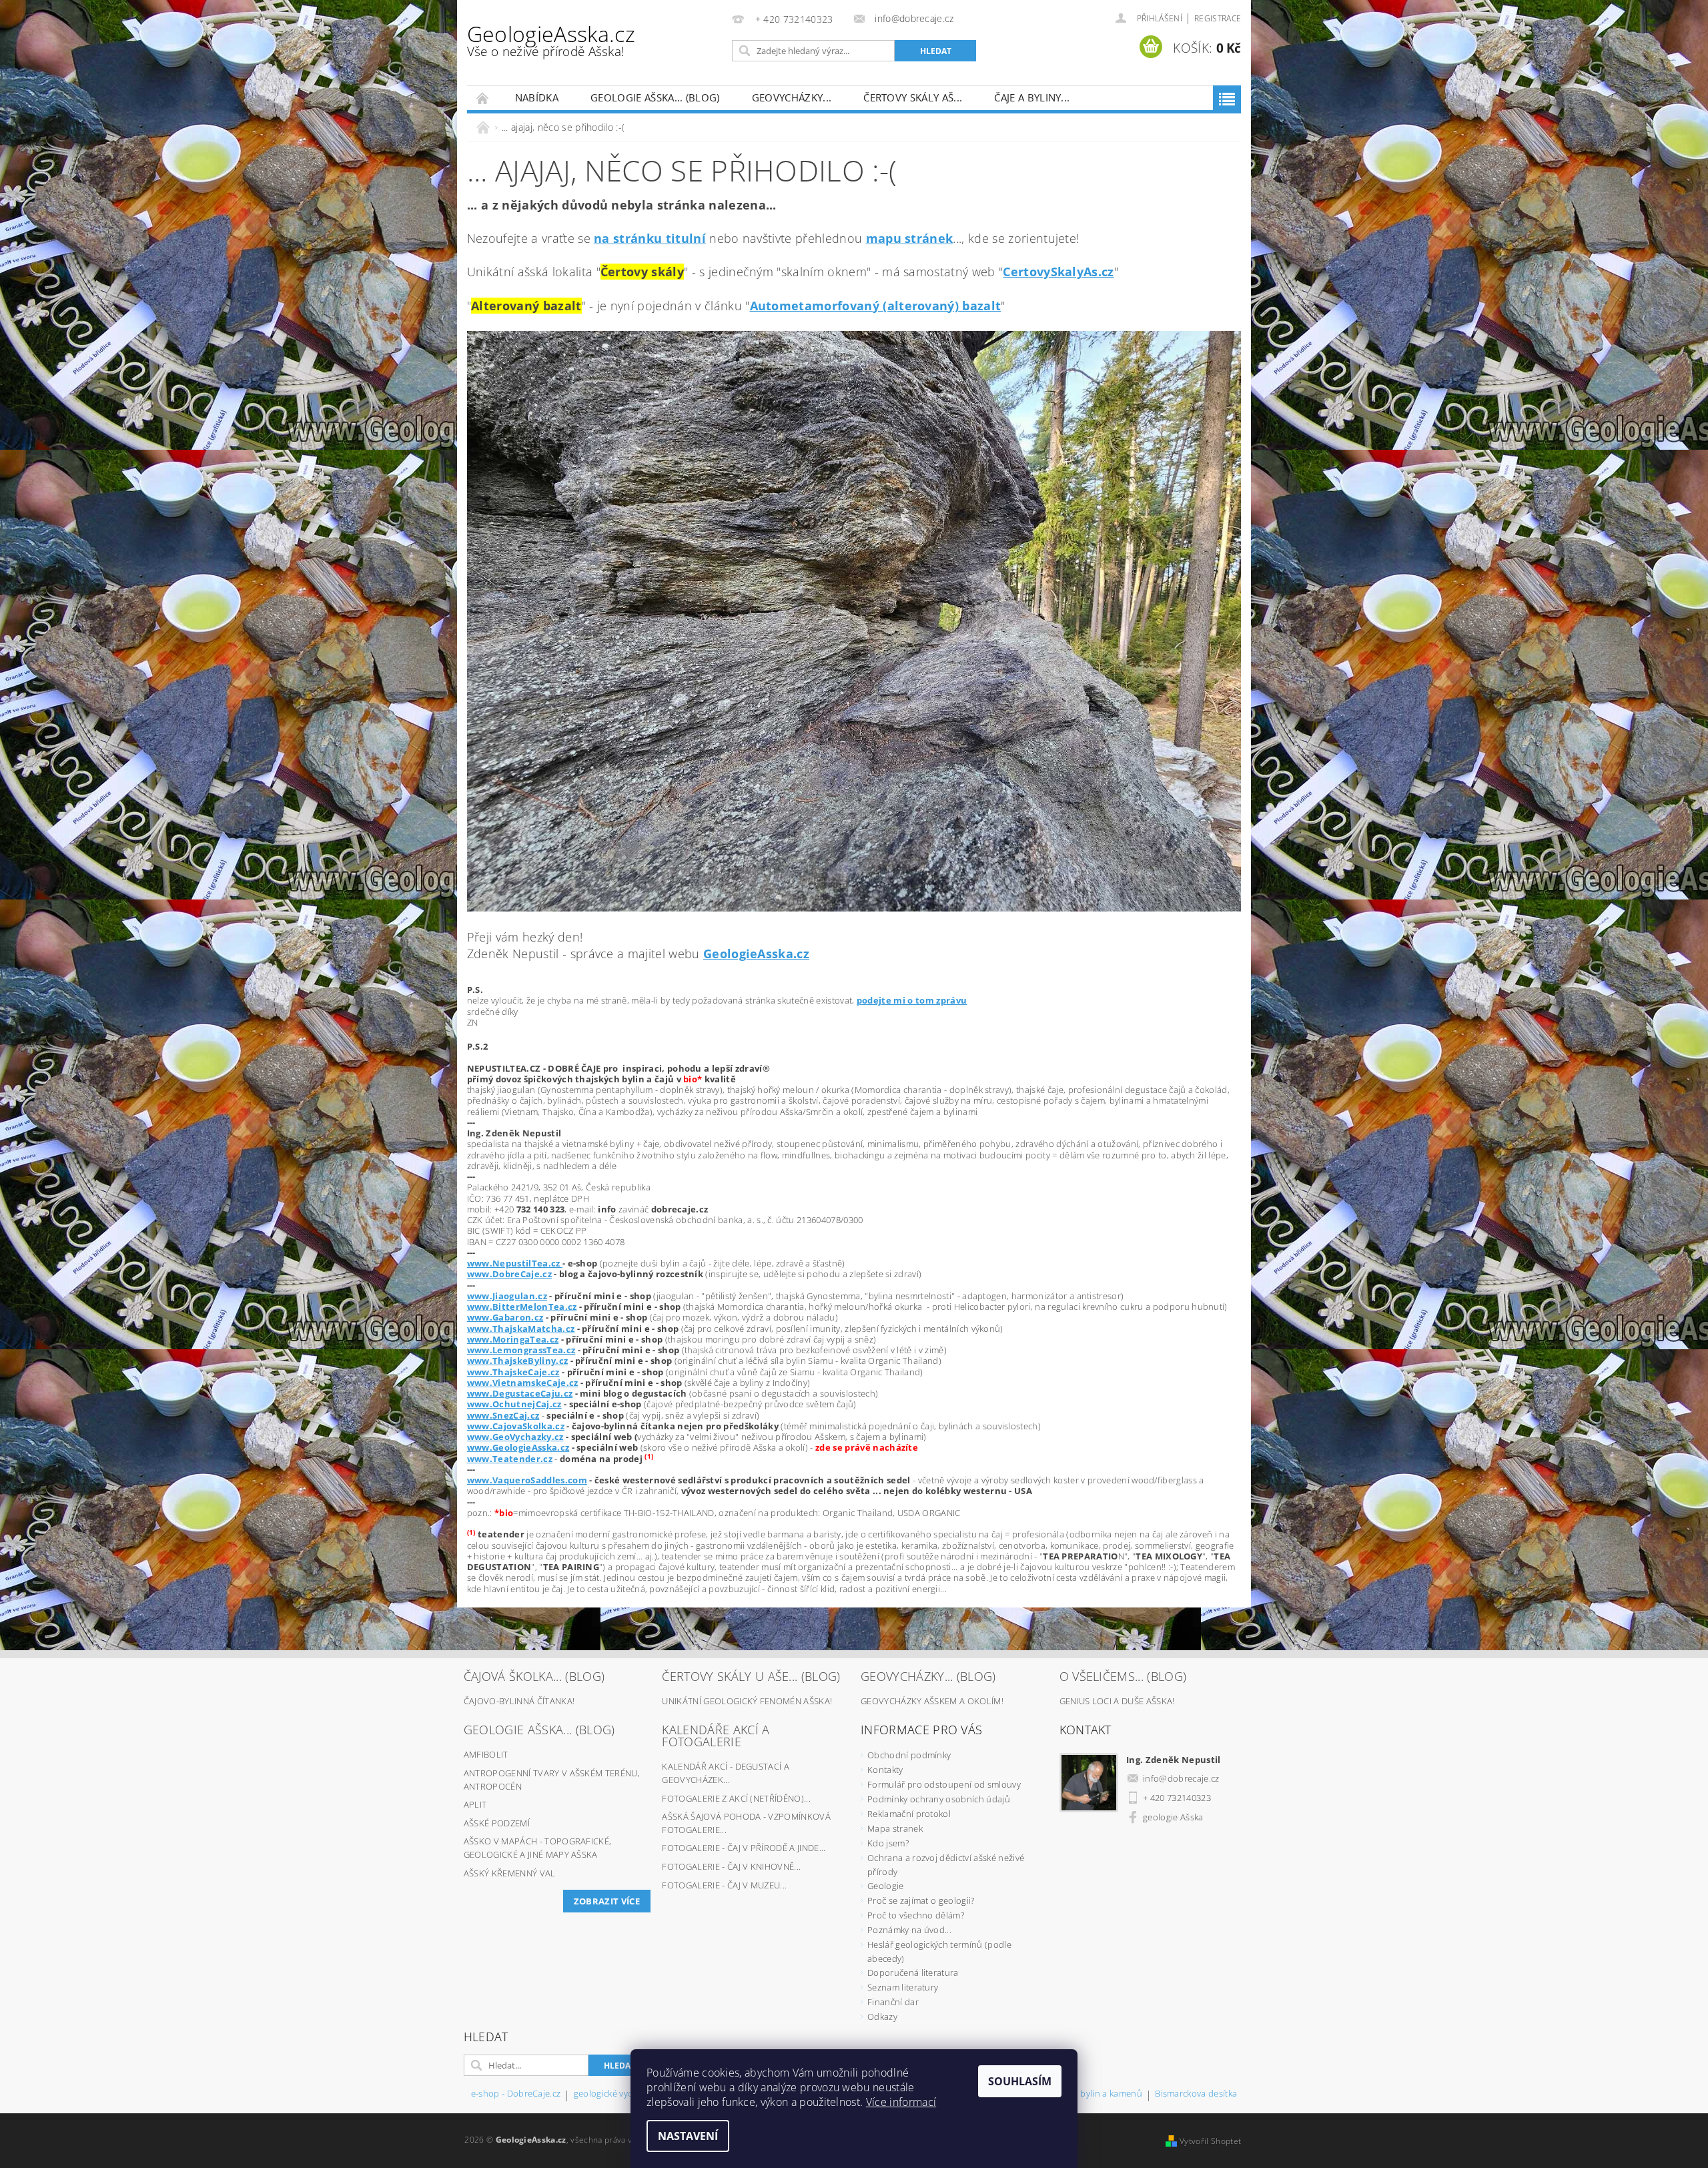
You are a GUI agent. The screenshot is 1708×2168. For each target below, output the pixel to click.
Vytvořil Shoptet (1210, 2141)
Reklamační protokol (909, 1814)
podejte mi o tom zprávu (912, 1000)
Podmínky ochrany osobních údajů (939, 1799)
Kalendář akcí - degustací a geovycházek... (726, 1773)
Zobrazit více (607, 1901)
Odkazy (882, 2017)
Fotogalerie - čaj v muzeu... (724, 1885)
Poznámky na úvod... (909, 1930)
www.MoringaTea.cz (513, 1339)
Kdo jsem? (888, 1843)
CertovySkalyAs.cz (1058, 272)
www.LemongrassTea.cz (521, 1350)
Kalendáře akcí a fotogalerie (716, 1736)
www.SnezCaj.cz (503, 1415)
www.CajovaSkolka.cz (516, 1426)
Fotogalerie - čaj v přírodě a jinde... (744, 1848)
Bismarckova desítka (1196, 2094)
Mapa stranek (895, 1828)
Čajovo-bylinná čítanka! (519, 1701)
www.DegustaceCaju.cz (520, 1393)
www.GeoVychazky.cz (515, 1437)
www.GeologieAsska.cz (518, 1447)
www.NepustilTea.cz (515, 1263)
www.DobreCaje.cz (509, 1274)
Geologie (886, 1886)
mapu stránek (910, 238)
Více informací (901, 2102)
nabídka (537, 97)
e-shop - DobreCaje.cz (516, 2094)
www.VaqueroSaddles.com (527, 1480)
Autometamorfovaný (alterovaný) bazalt (876, 306)
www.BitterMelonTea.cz (522, 1307)
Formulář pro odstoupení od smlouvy (944, 1784)
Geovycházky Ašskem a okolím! (932, 1701)
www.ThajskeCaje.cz (513, 1372)
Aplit (475, 1804)
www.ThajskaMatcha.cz (521, 1329)
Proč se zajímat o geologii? (921, 1900)
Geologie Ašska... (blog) (655, 97)
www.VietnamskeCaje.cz (523, 1383)
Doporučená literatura (913, 1972)
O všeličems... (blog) (1123, 1676)
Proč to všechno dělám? (916, 1915)
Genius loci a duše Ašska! (1117, 1701)
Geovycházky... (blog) (928, 1676)
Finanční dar (893, 2002)
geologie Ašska (1173, 1817)
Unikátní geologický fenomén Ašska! (747, 1701)
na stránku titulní (650, 238)
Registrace (1218, 18)
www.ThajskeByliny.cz (517, 1361)
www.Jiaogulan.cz (507, 1296)
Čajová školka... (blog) (534, 1676)
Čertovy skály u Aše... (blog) (751, 1676)
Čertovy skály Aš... (913, 97)
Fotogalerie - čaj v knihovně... (731, 1866)
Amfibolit (486, 1754)
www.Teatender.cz (510, 1459)
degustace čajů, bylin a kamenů (1079, 2094)
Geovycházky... (792, 97)
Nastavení (688, 2136)
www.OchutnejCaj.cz (514, 1404)
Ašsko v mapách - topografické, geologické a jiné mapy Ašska (538, 1848)
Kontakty (885, 1770)
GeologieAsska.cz (551, 40)
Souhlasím (1020, 2081)
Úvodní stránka (483, 98)
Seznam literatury (903, 1987)
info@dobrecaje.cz (1181, 1778)
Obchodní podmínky (909, 1755)
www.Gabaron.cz (505, 1317)
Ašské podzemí (497, 1823)
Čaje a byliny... (1032, 97)
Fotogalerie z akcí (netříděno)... (736, 1798)
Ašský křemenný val (510, 1873)
